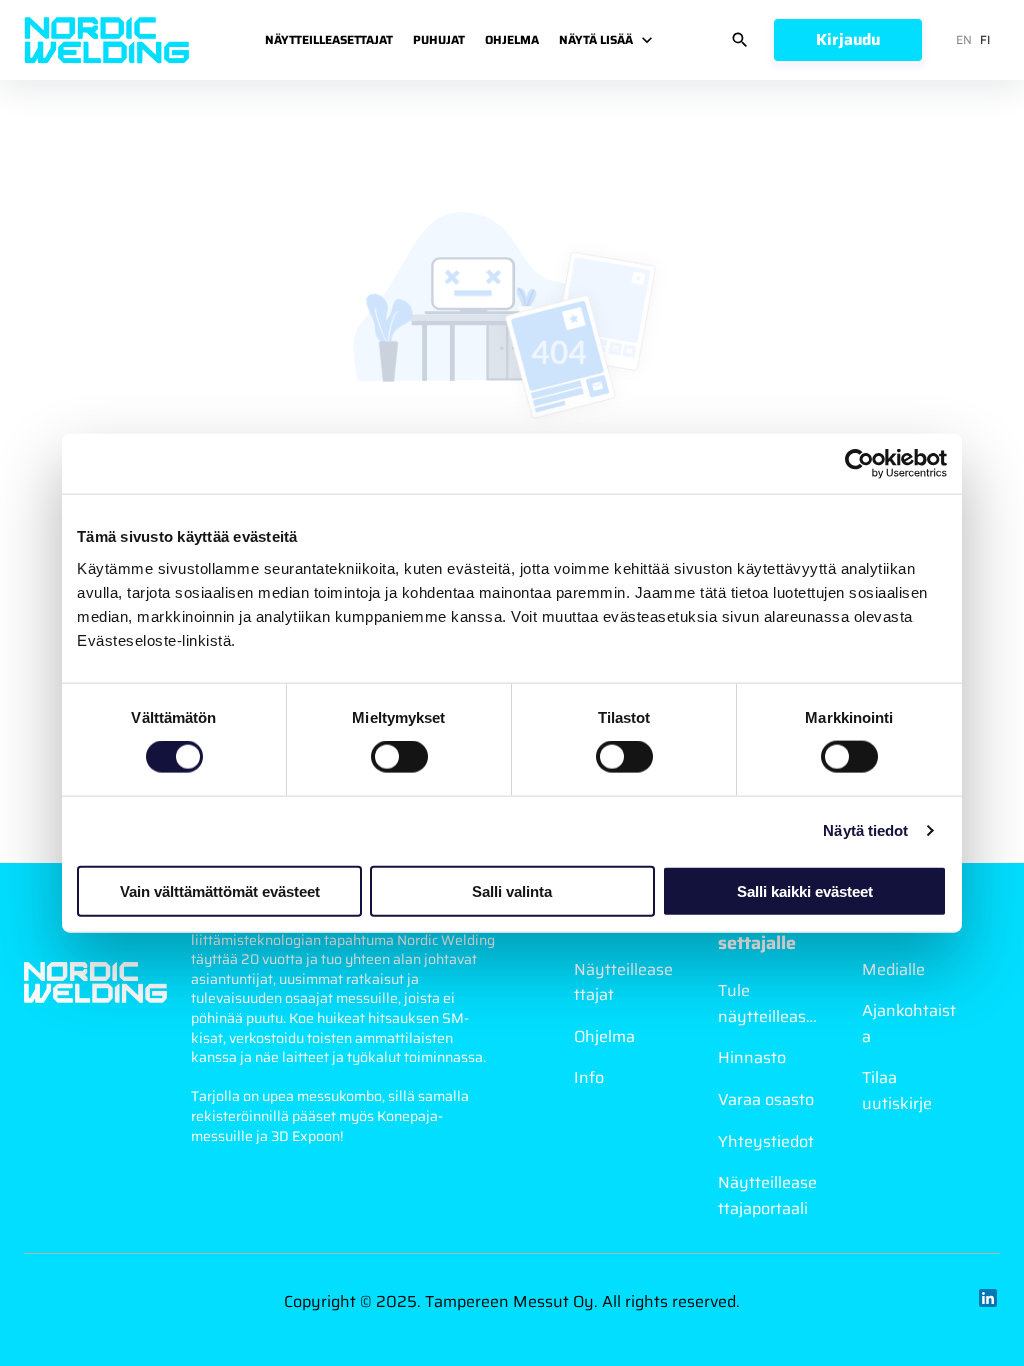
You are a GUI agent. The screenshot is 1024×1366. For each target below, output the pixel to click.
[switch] (399, 757)
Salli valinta (512, 890)
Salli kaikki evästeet (805, 890)
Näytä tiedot (865, 830)
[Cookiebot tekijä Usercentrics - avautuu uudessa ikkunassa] (859, 464)
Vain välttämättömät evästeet (220, 890)
